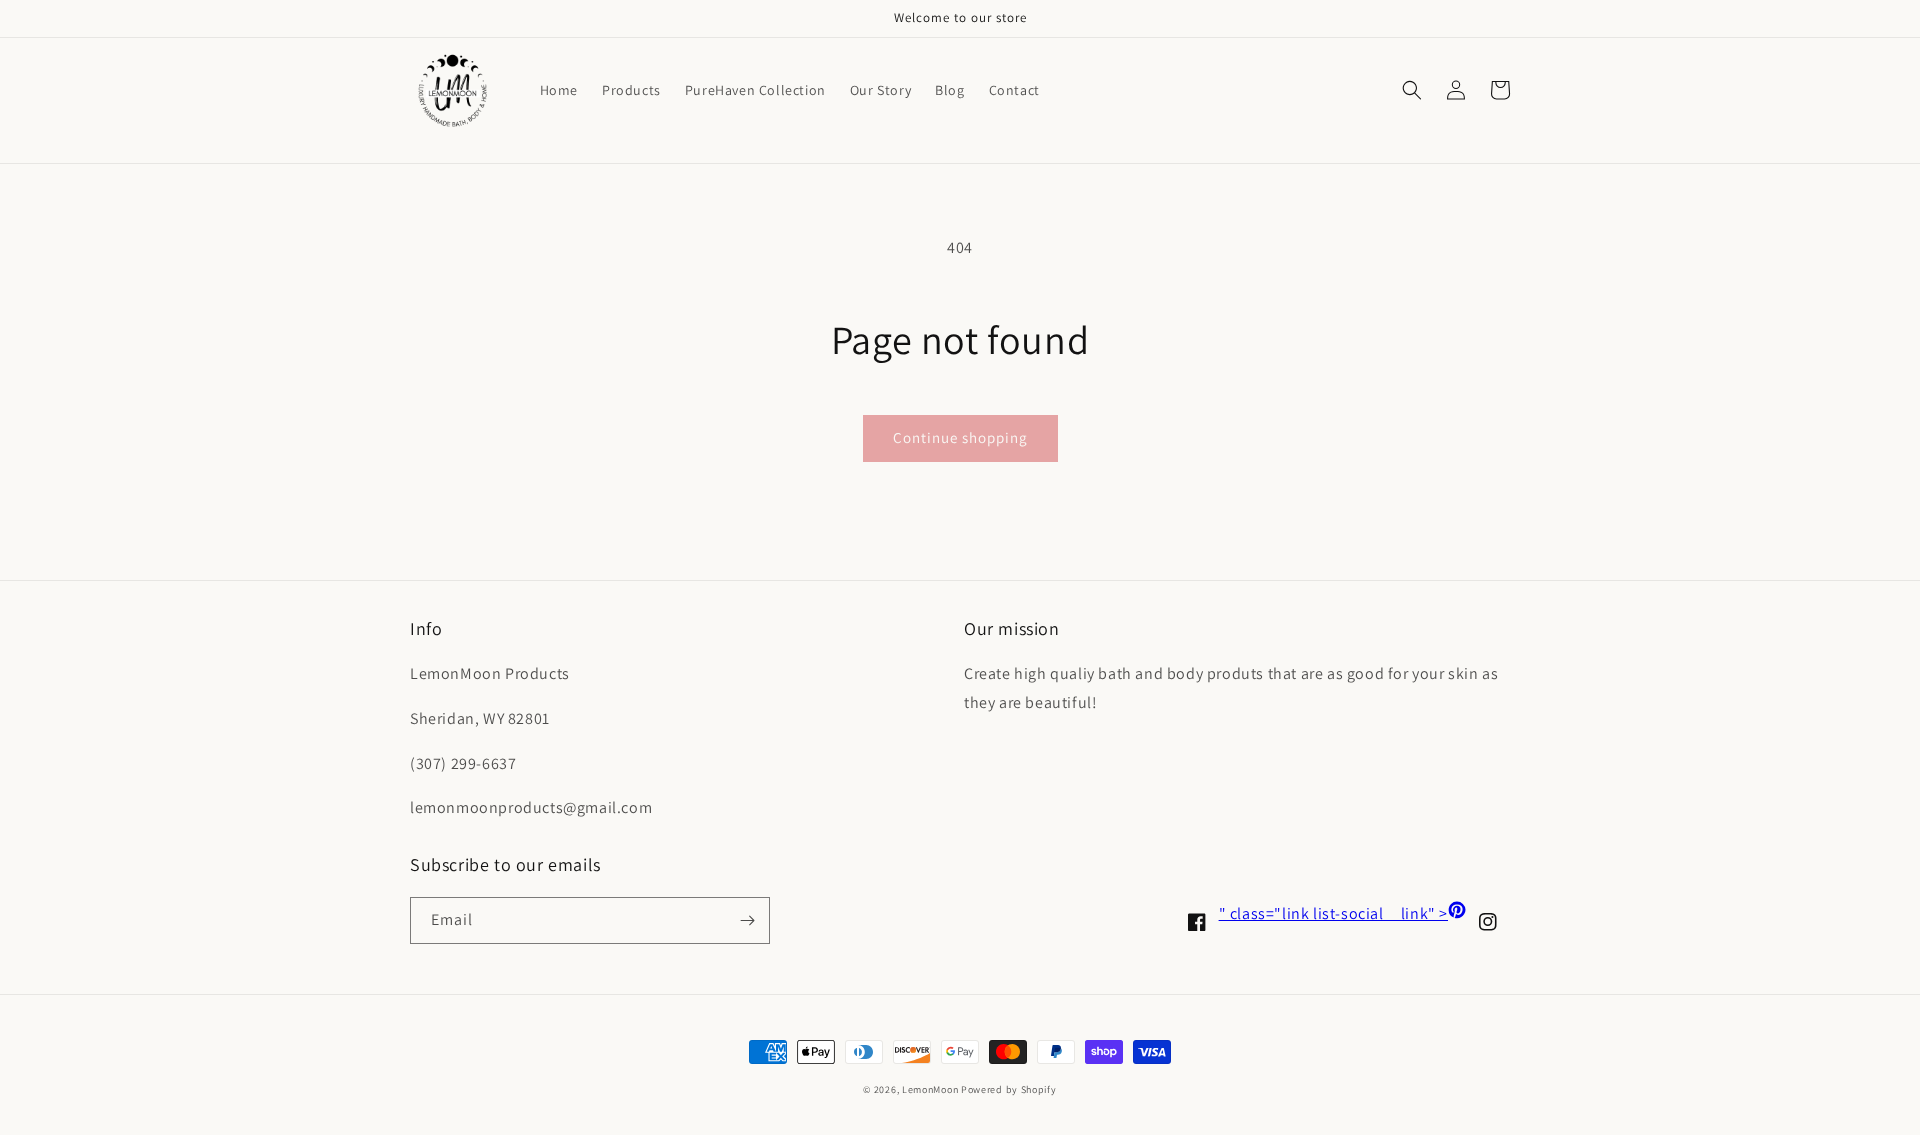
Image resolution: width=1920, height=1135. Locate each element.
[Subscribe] (747, 920)
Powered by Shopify (1009, 1089)
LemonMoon (930, 1089)
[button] (1412, 90)
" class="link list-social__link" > (1342, 913)
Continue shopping (960, 437)
